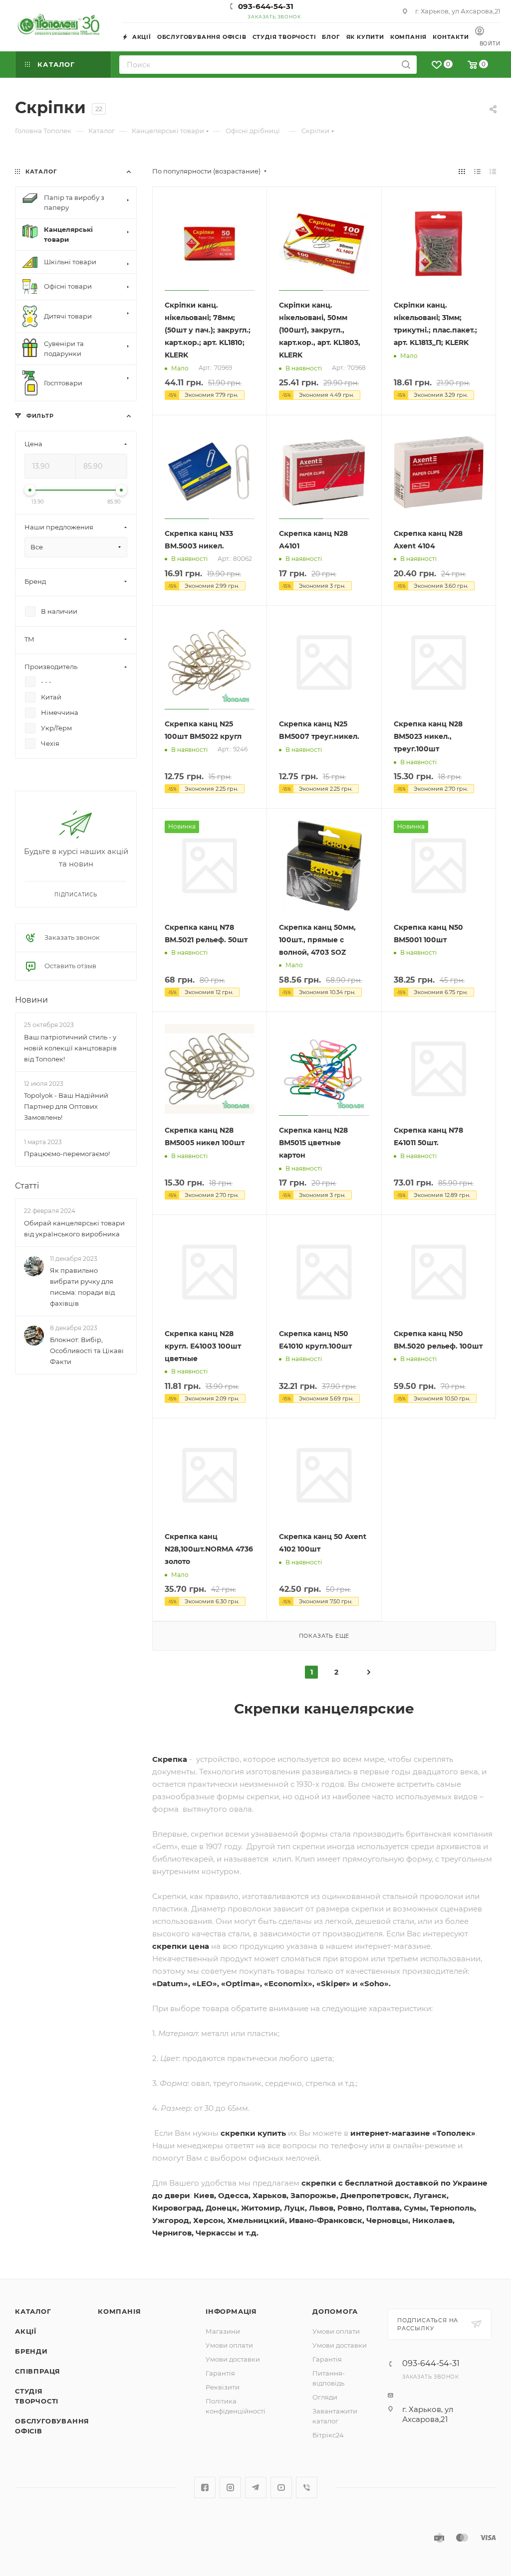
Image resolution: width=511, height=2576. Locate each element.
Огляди (325, 2397)
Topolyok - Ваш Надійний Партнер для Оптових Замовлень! (66, 1106)
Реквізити (223, 2387)
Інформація (231, 2311)
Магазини (223, 2331)
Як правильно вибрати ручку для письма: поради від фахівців (82, 1287)
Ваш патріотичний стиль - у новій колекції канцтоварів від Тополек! (70, 1048)
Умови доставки (233, 2359)
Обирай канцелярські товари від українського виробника (74, 1228)
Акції (26, 2331)
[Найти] (406, 65)
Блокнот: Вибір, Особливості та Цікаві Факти (87, 1351)
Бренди (31, 2351)
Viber (307, 2488)
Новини (31, 1000)
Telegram (256, 2488)
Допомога (335, 2311)
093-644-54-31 (266, 6)
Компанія (119, 2311)
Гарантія (220, 2373)
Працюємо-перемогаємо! (67, 1154)
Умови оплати (229, 2345)
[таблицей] (493, 171)
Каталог (33, 2311)
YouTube (281, 2488)
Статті (27, 1186)
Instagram (230, 2488)
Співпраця (38, 2371)
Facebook (205, 2488)
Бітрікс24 (328, 2435)
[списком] (477, 171)
